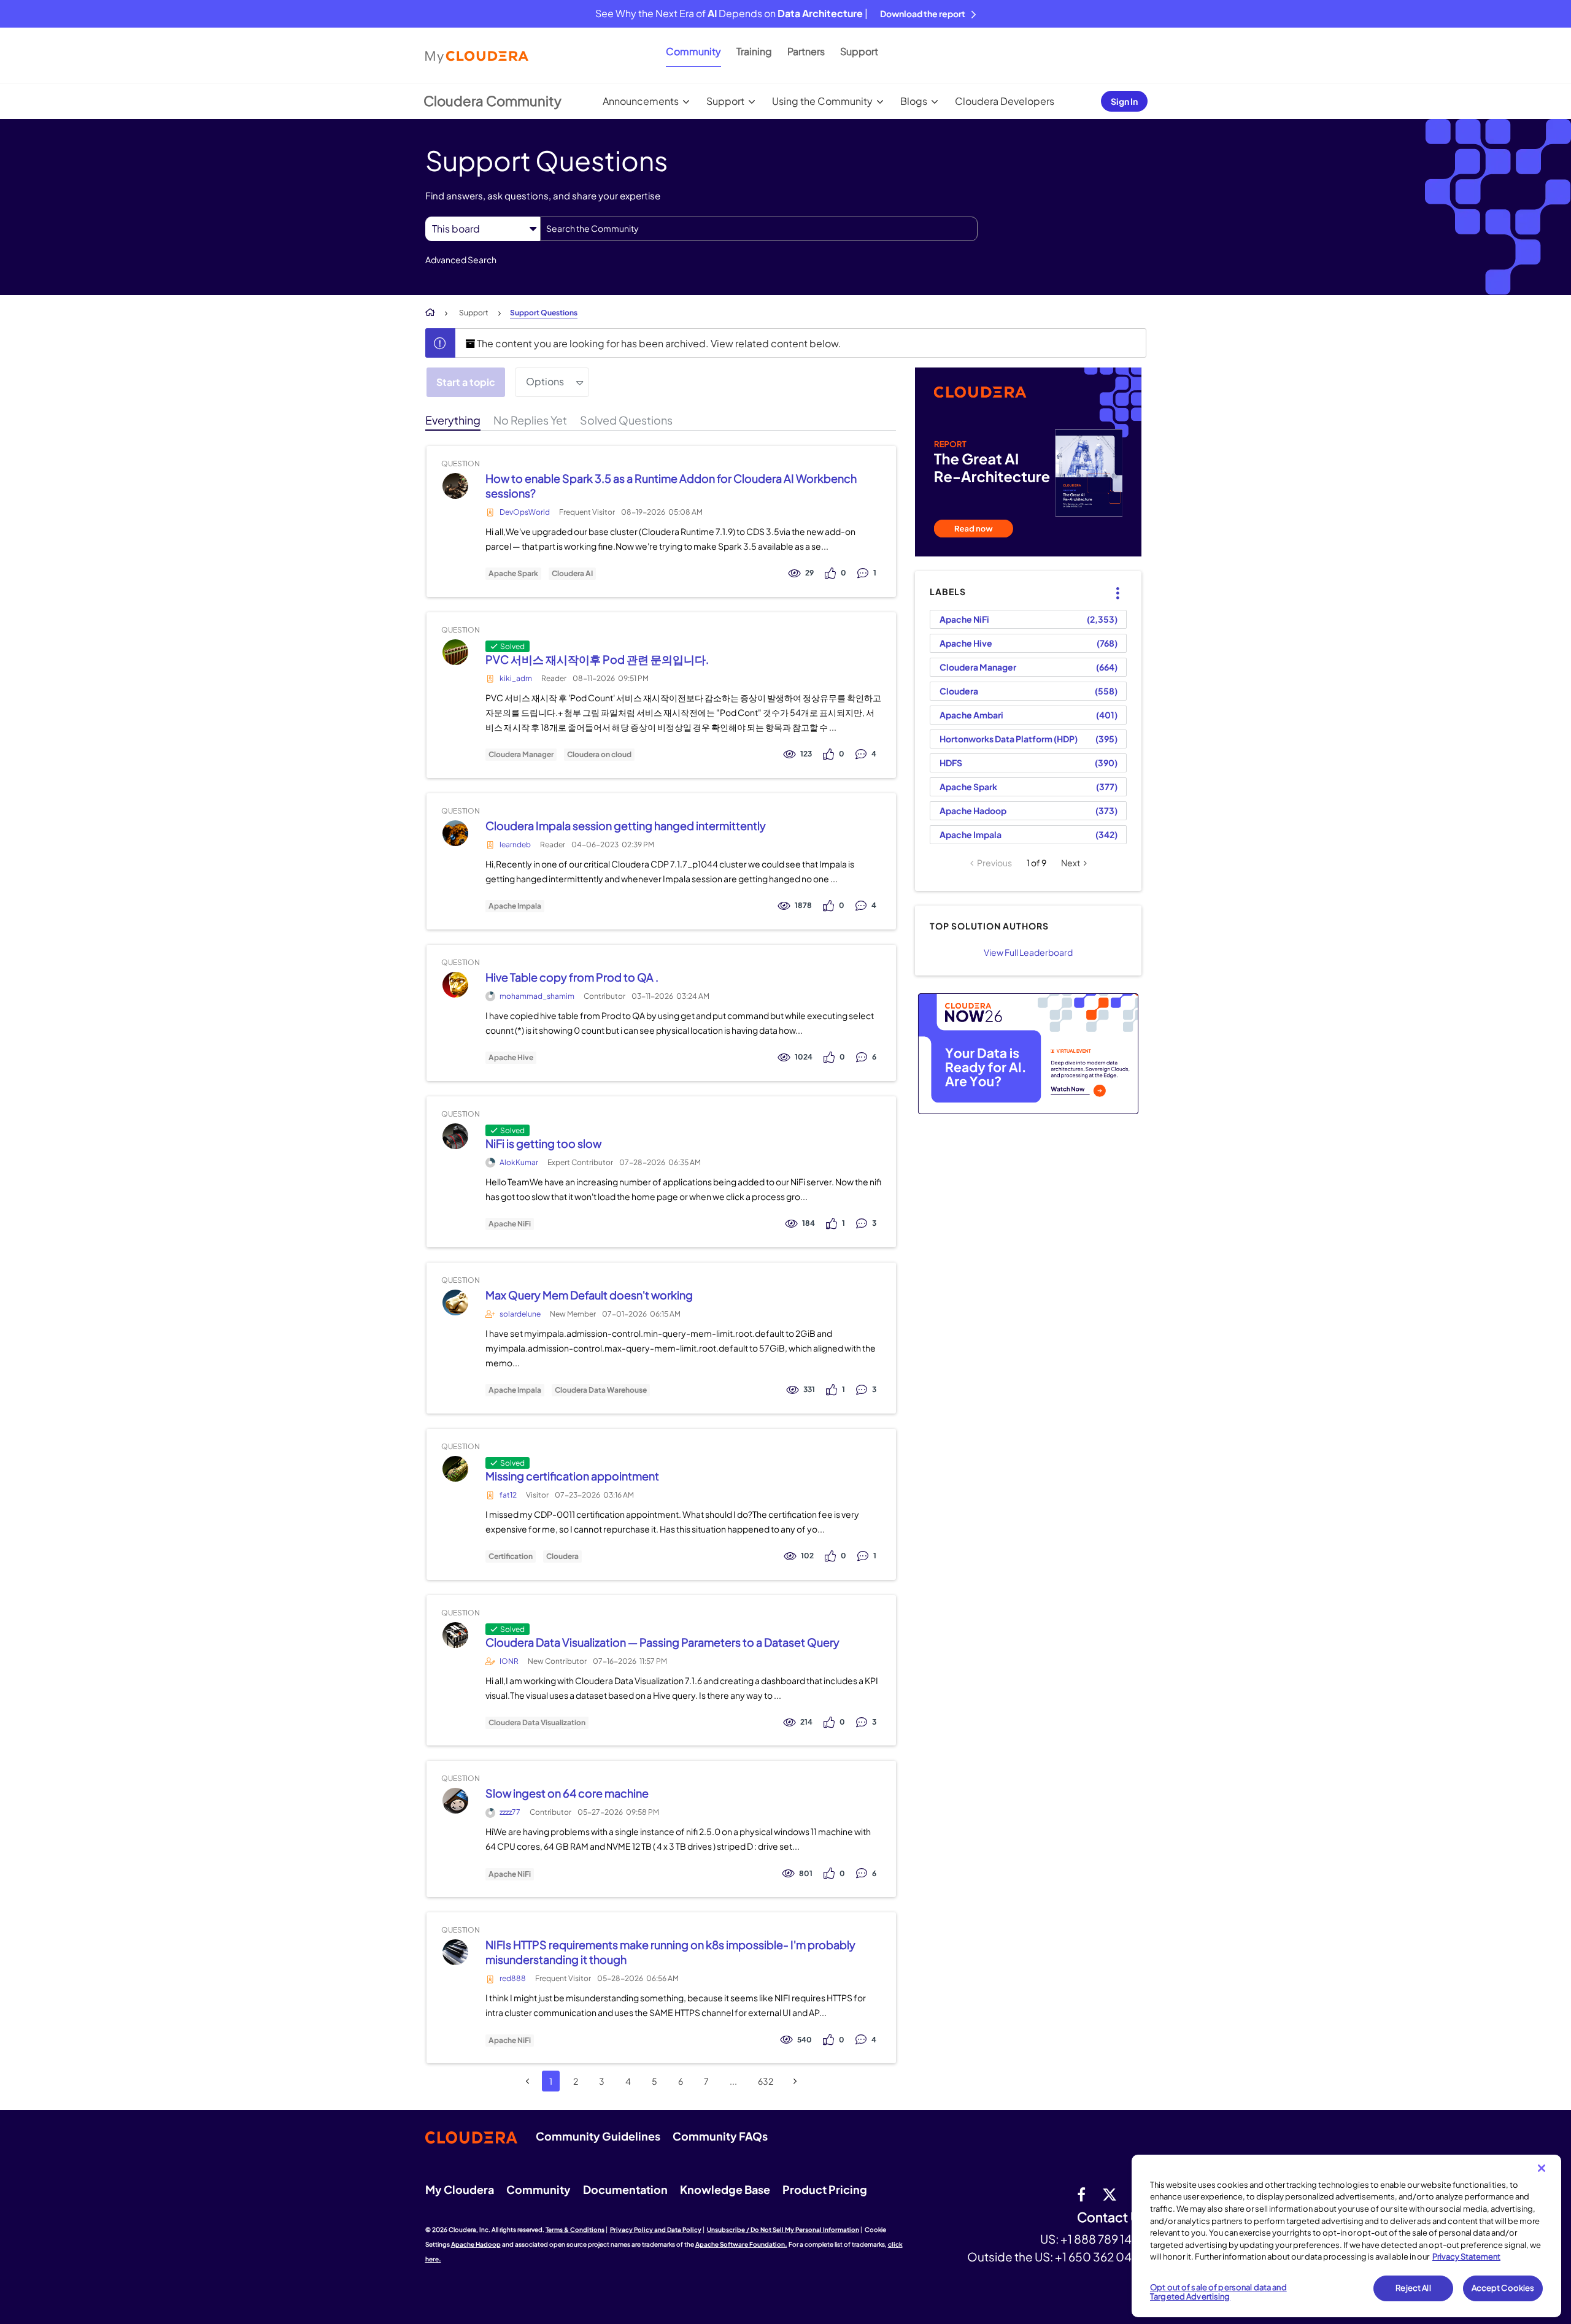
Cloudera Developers (1005, 101)
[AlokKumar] (455, 1136)
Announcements (641, 101)
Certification (511, 1556)
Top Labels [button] (1110, 583)
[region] (1346, 2236)
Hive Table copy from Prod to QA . (572, 977)
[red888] (455, 1953)
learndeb (515, 845)
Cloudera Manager (521, 755)
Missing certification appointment (572, 1476)
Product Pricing (825, 2189)
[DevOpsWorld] (455, 486)
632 (766, 2081)
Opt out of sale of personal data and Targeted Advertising (1218, 2292)
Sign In (1124, 101)
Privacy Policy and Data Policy (656, 2230)
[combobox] (759, 229)
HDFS (951, 763)
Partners (806, 51)
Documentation (625, 2189)
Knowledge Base (725, 2189)
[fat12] (455, 1468)
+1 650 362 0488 (1101, 2257)
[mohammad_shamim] (455, 984)
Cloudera (562, 1556)
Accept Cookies (1503, 2288)
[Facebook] (1081, 2194)
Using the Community (822, 101)
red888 (513, 1978)
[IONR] (455, 1635)
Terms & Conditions (575, 2230)
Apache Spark (513, 574)
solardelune (520, 1314)
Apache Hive (511, 1058)
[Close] (1542, 2168)
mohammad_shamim (537, 996)
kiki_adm (516, 678)
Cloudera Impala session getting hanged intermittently (626, 825)
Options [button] (545, 381)
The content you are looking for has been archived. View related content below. (658, 343)
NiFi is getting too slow (543, 1143)
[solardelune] (455, 1302)
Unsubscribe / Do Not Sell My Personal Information (783, 2230)
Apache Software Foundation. (741, 2244)
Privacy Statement (1466, 2257)
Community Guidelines (598, 2136)
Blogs (914, 101)
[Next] (795, 2081)
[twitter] (1110, 2194)
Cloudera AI (572, 574)
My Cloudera (460, 2189)
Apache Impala (515, 906)
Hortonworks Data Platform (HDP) (1009, 739)
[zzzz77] (455, 1801)
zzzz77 (510, 1812)
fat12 (508, 1495)
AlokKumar (519, 1162)
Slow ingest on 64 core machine (567, 1793)
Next (1071, 863)
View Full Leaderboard (1028, 952)
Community (693, 51)
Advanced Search (461, 260)
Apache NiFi (510, 1224)
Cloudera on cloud (599, 755)
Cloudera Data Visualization (537, 1723)
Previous (994, 863)
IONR (509, 1661)
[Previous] (527, 2081)
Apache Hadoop (973, 810)
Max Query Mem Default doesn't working (589, 1295)
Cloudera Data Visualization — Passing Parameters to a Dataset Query (662, 1642)
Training (754, 51)
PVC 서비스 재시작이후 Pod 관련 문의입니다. (597, 659)
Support (859, 51)
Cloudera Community (492, 101)
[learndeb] (455, 833)
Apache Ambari (971, 715)
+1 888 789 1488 (1103, 2239)
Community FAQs (720, 2136)
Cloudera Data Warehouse (601, 1390)
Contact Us (1112, 2218)
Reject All (1413, 2288)
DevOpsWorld (525, 512)
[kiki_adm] (455, 652)
